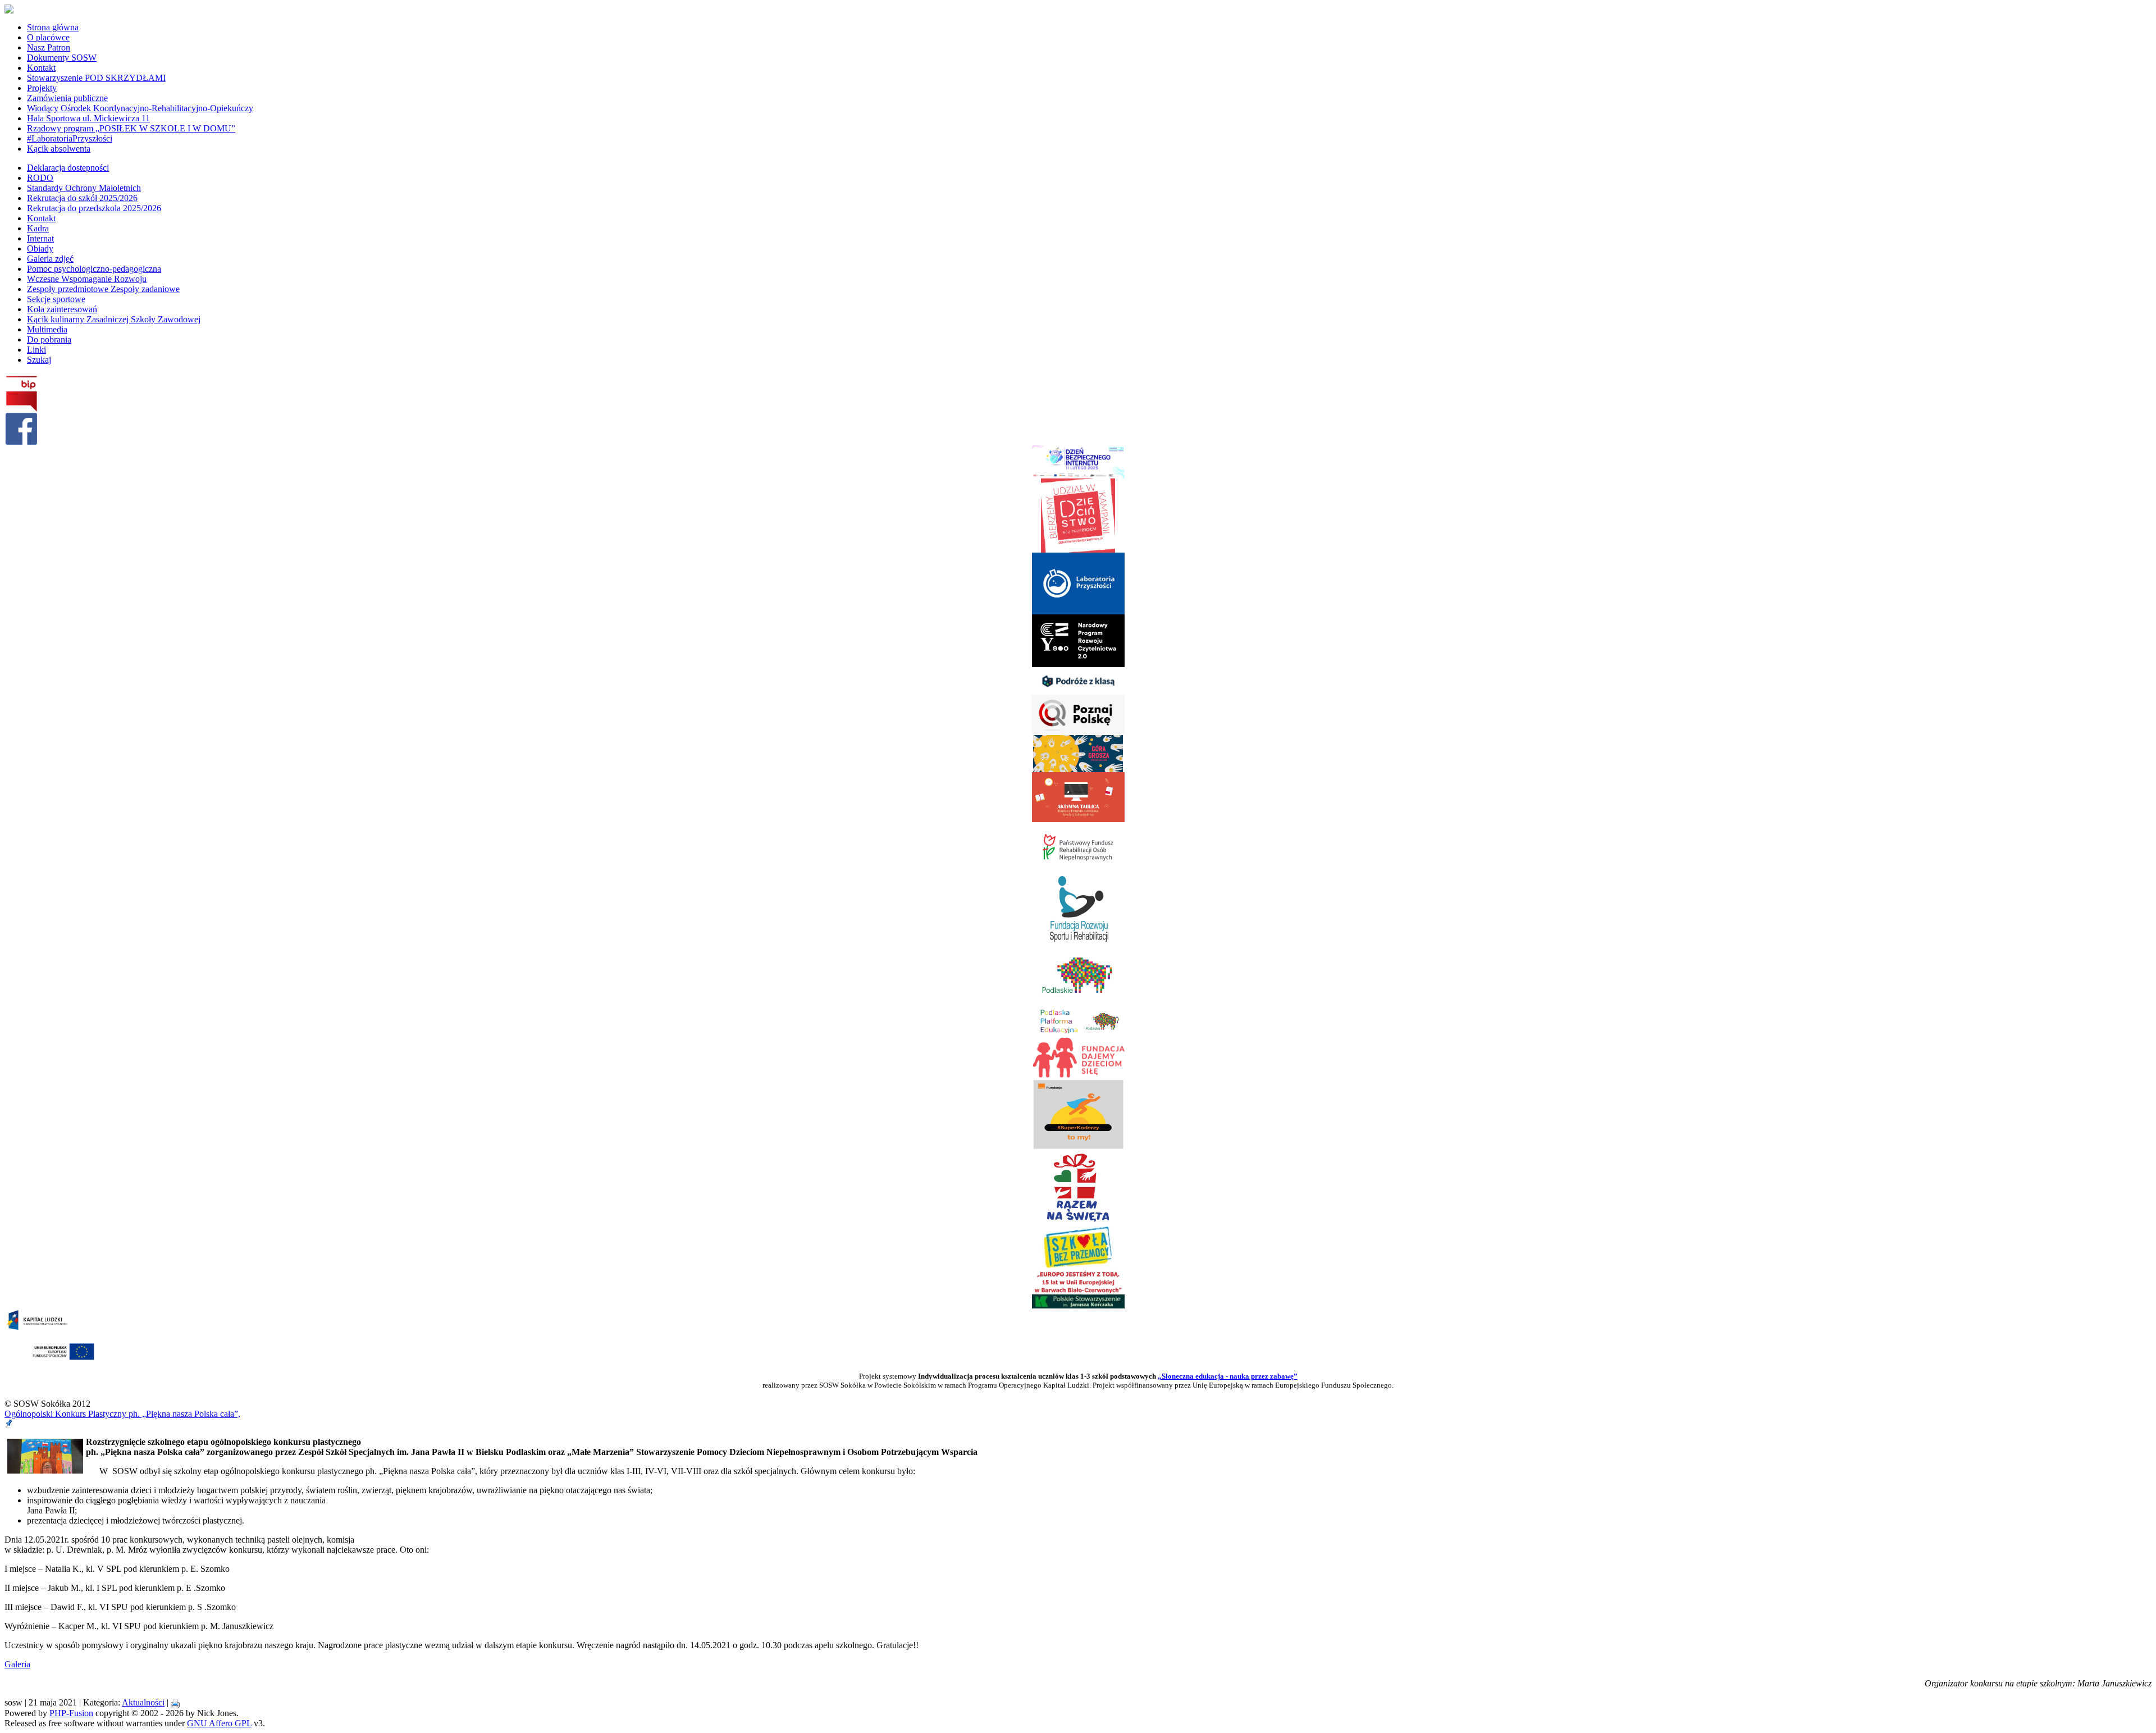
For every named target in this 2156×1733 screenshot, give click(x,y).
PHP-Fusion (71, 1713)
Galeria (17, 1664)
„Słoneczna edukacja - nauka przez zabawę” (1228, 1376)
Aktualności (143, 1702)
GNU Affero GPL (219, 1723)
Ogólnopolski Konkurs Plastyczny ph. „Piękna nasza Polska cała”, (122, 1414)
